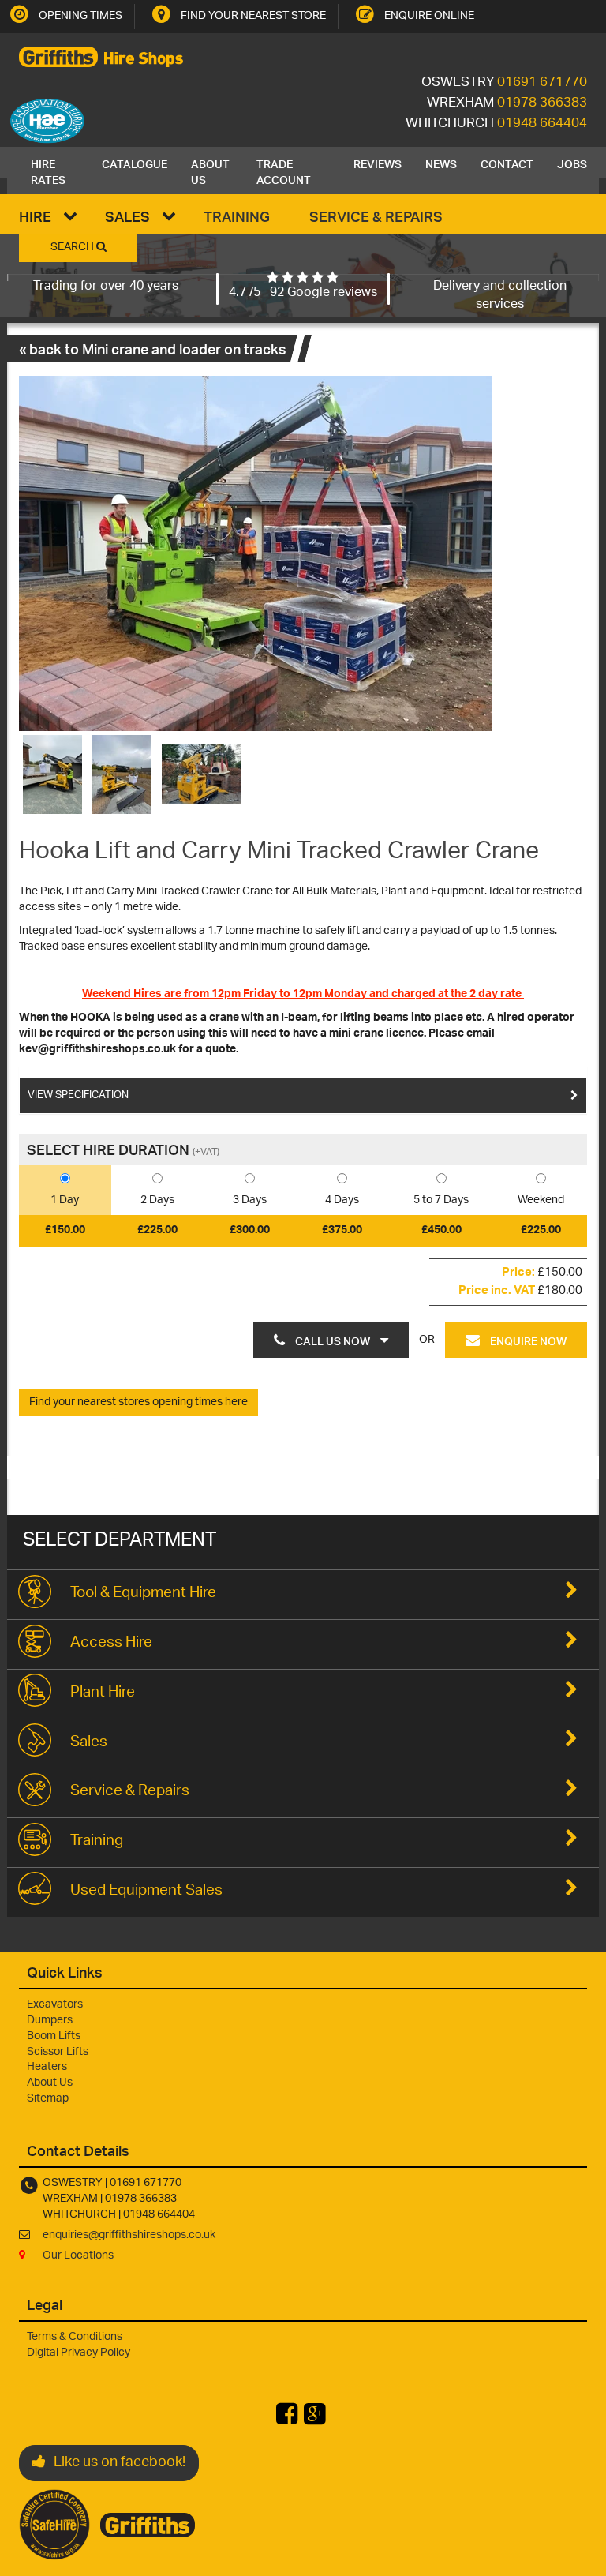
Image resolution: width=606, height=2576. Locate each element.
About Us (210, 171)
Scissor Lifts (58, 2052)
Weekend (541, 1200)
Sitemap (48, 2099)
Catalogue (135, 163)
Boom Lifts (54, 2036)
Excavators (55, 2005)
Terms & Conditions (75, 2337)
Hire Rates (48, 171)
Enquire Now (527, 1340)
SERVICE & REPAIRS (376, 216)
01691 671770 (542, 83)
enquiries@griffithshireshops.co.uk (129, 2235)
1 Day (65, 1200)
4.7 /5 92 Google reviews (303, 293)
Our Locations (78, 2256)
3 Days (250, 1200)
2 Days (157, 1200)
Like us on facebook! (120, 2463)
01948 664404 (542, 124)
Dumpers (50, 2021)
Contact (507, 163)
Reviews (378, 163)
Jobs (572, 163)
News (441, 163)
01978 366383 (542, 103)
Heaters (47, 2067)
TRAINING (237, 216)
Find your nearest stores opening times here (138, 1402)
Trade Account (284, 171)
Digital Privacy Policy (79, 2353)
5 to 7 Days (441, 1200)
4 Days (342, 1200)
